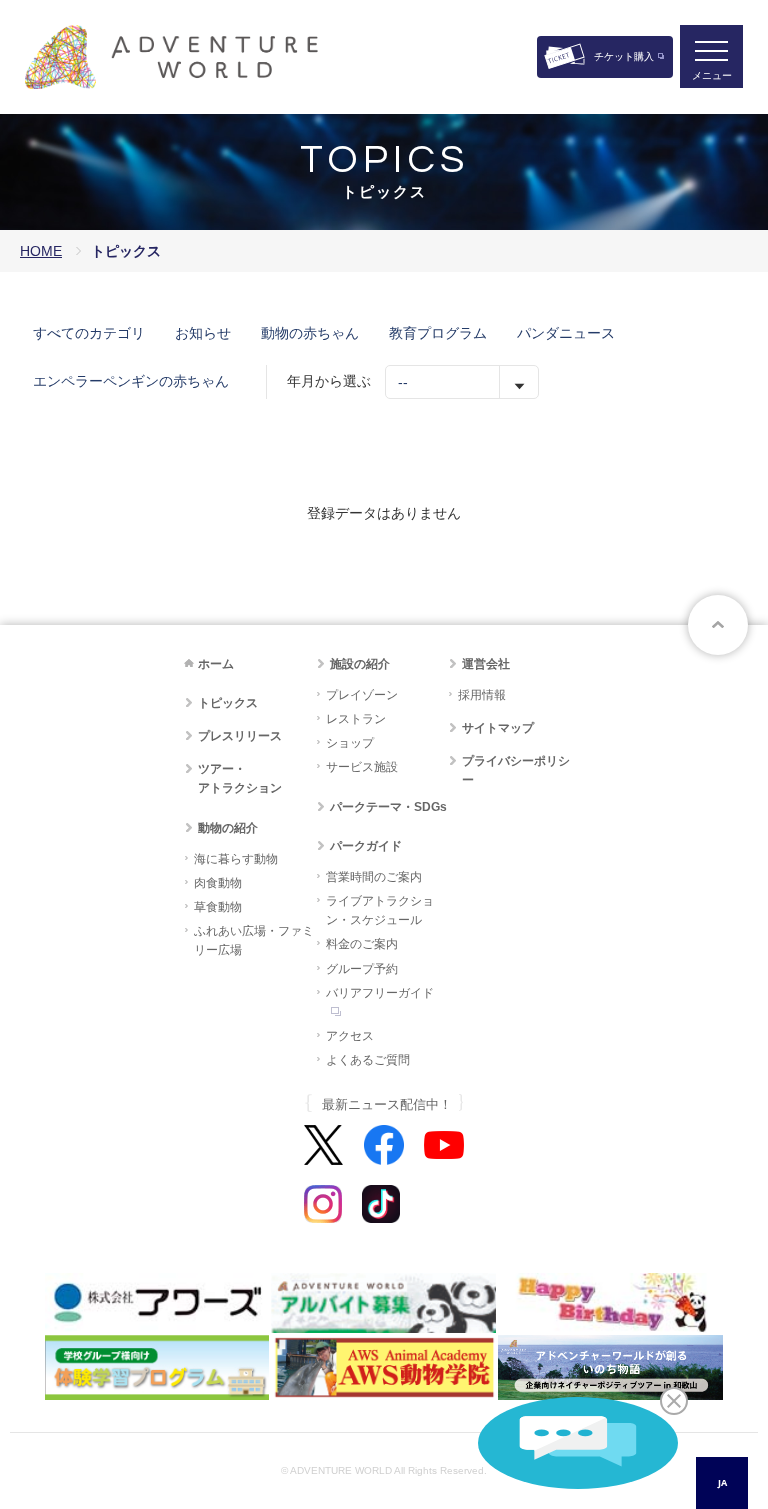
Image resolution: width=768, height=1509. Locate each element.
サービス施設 (362, 767)
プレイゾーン (362, 695)
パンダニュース (566, 333)
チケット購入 (624, 56)
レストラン (356, 719)
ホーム (216, 664)
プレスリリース (240, 736)
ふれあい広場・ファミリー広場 (254, 940)
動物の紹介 (228, 828)
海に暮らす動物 (236, 859)
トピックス (228, 703)
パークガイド (366, 846)
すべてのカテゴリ (89, 333)
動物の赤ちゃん (310, 333)
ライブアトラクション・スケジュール (380, 910)
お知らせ (203, 333)
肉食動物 (218, 883)
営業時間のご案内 (374, 877)
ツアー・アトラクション (240, 778)
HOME (41, 251)
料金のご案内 (362, 944)
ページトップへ (718, 625)
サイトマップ (498, 728)
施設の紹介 (360, 664)
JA (722, 1482)
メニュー (712, 75)
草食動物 (218, 907)
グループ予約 (362, 969)
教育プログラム (438, 333)
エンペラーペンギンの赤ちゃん (131, 381)
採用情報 (482, 695)
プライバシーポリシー (516, 770)
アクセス (350, 1036)
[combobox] (722, 1483)
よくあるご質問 (368, 1060)
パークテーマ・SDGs (388, 807)
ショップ (350, 743)
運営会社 (486, 664)
